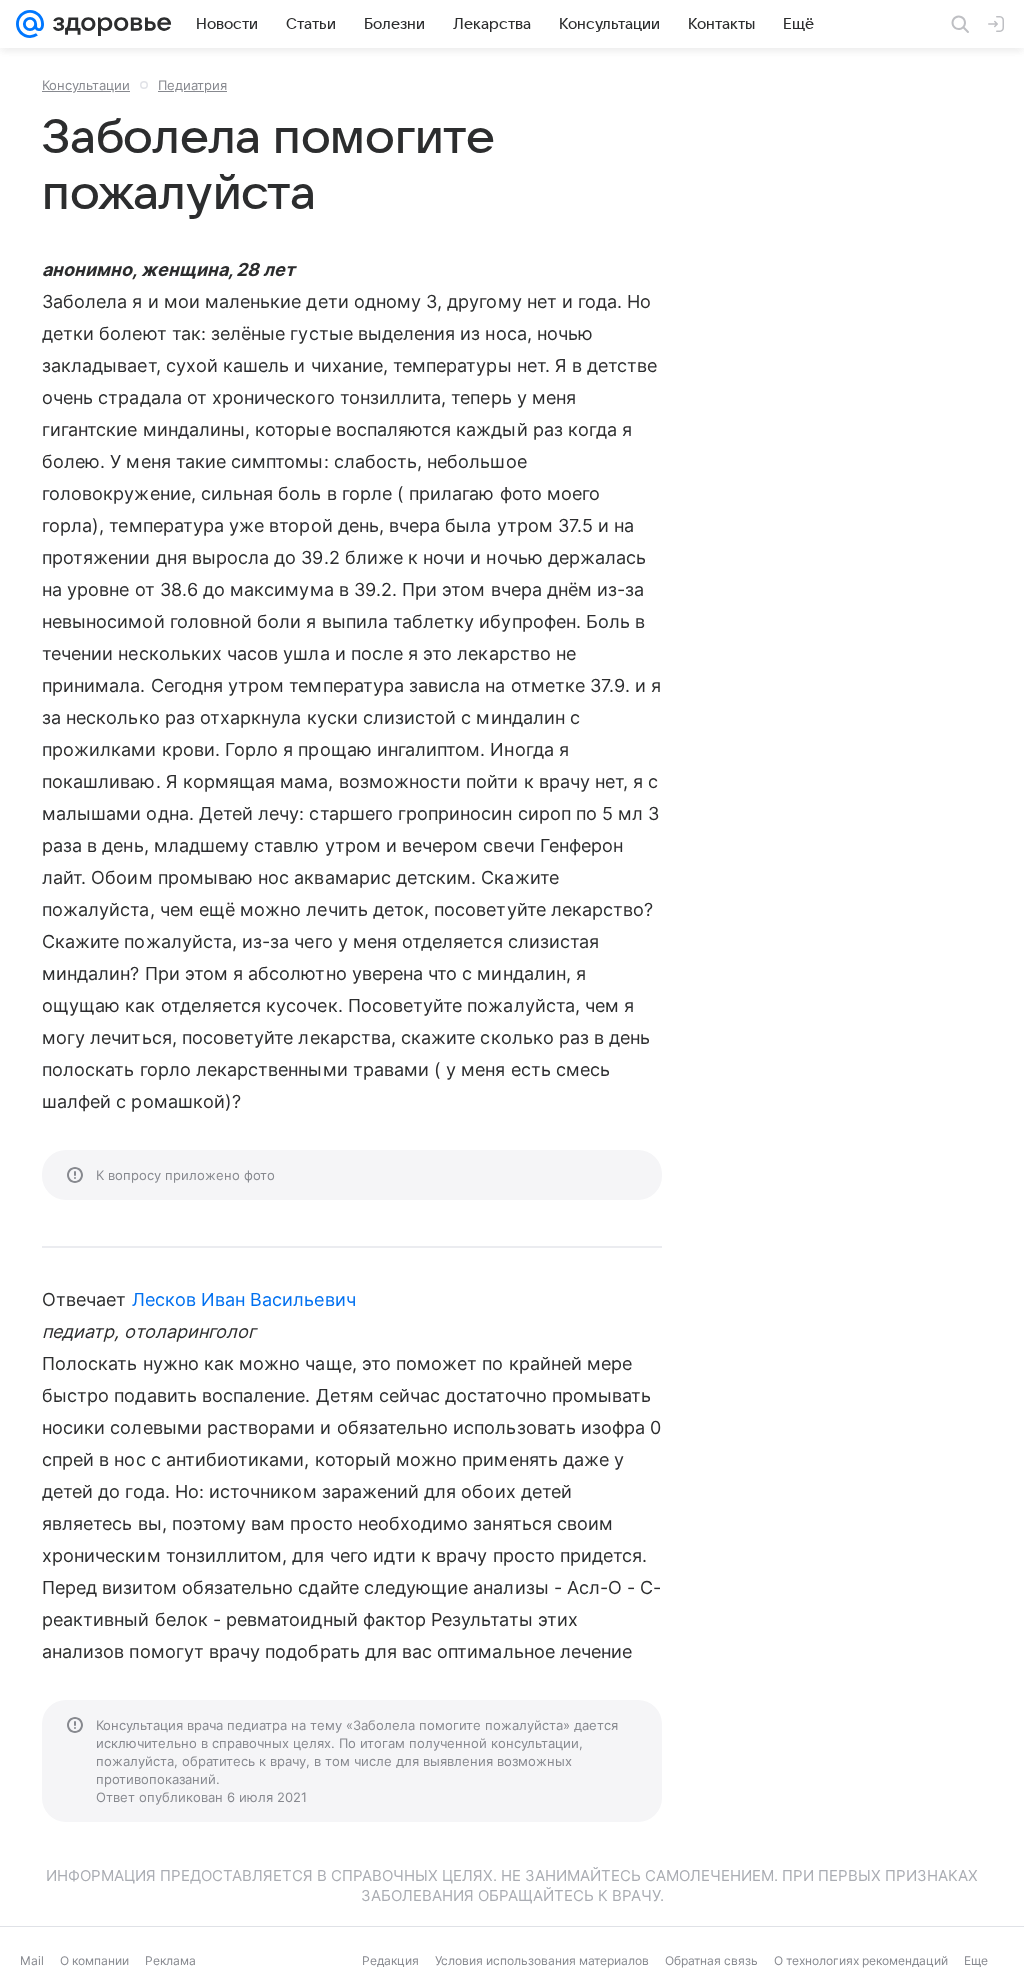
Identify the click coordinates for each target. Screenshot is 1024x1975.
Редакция (390, 1960)
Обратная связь (711, 1960)
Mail (32, 1960)
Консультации (86, 85)
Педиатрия (192, 85)
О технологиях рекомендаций (861, 1960)
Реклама (170, 1960)
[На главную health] (108, 24)
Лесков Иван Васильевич (244, 1299)
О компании (94, 1960)
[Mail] (30, 24)
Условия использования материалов (542, 1960)
